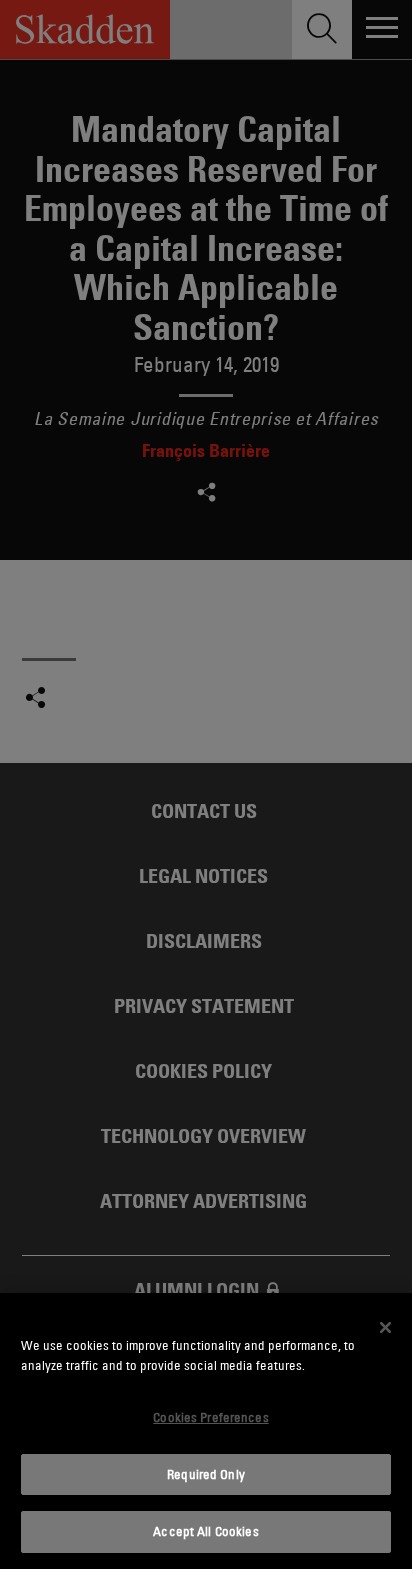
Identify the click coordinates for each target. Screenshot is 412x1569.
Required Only (206, 1474)
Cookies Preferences (210, 1417)
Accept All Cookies (205, 1531)
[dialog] (206, 1431)
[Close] (386, 1327)
